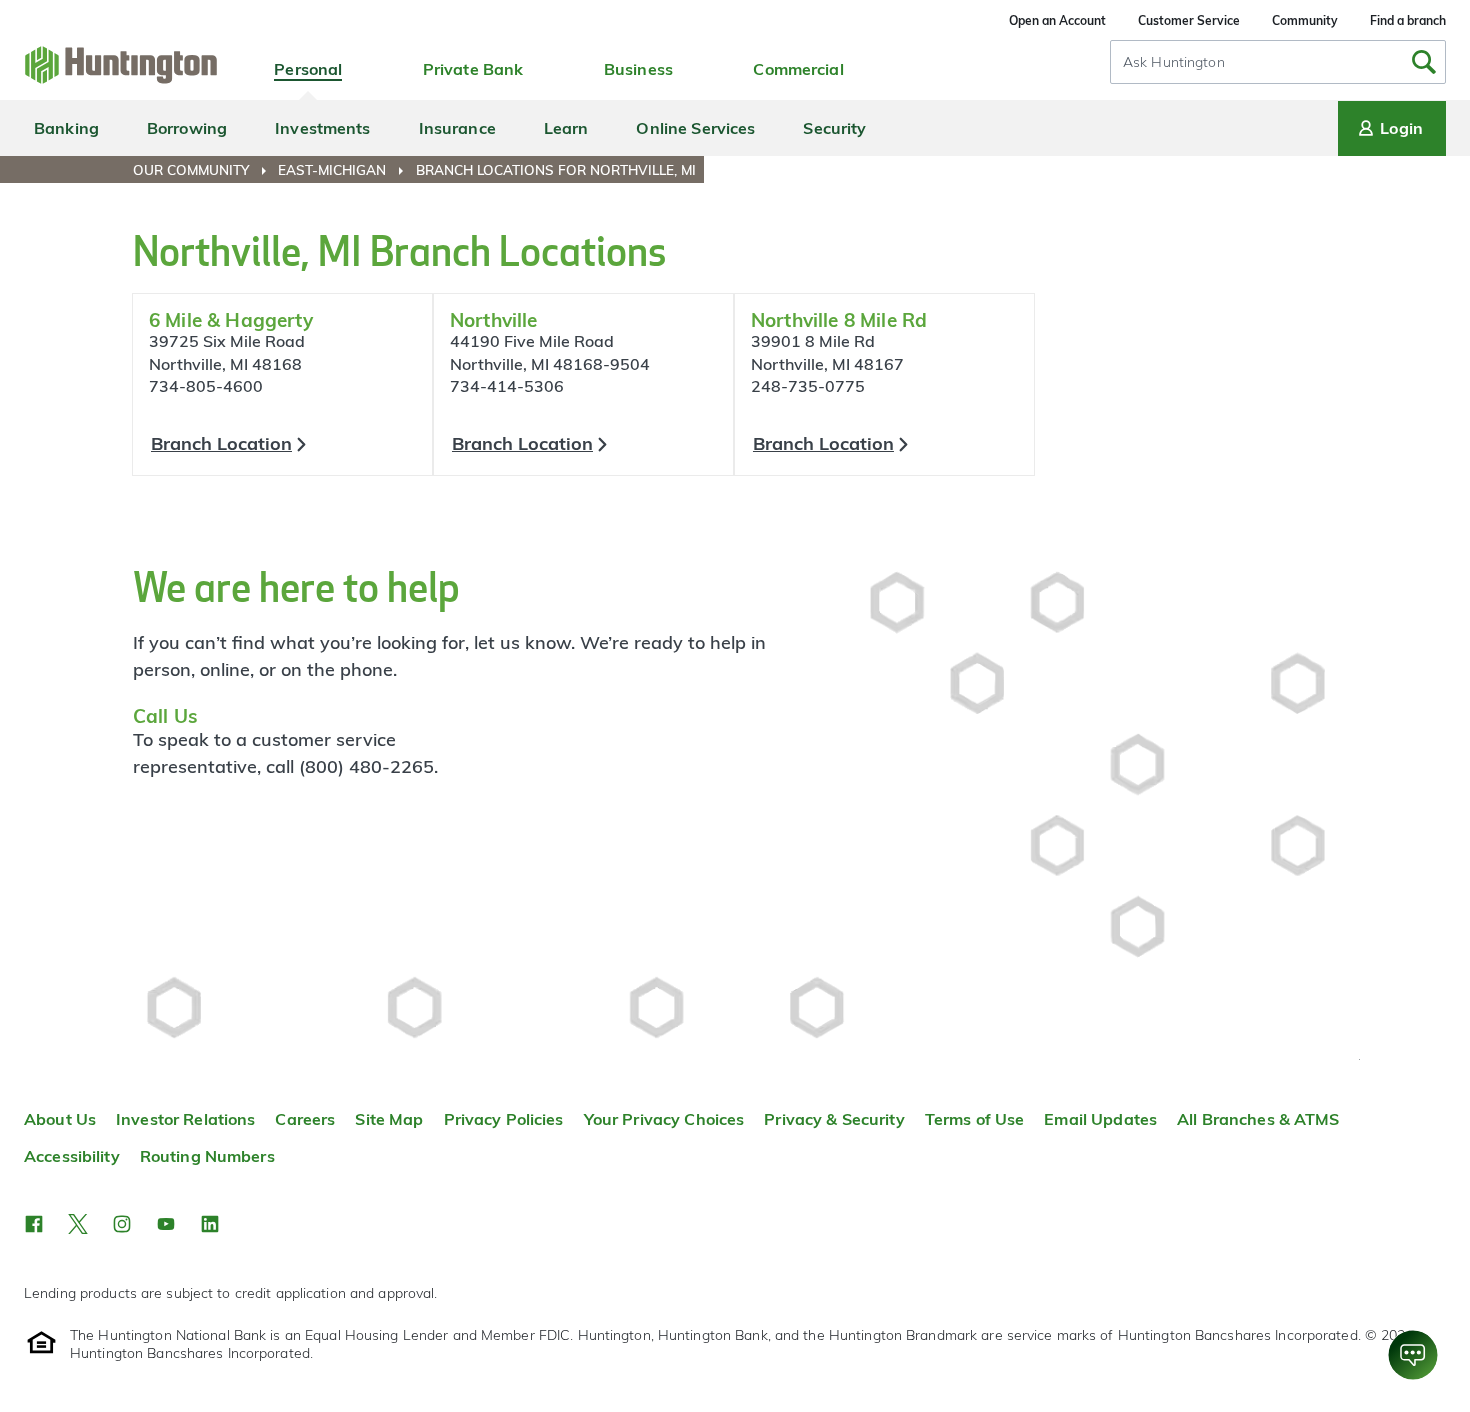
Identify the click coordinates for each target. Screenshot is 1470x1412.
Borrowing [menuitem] (187, 128)
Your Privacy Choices (664, 1119)
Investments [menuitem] (322, 128)
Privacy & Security (834, 1119)
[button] (34, 1224)
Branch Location (221, 443)
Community (1305, 20)
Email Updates (1100, 1119)
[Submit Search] (1424, 62)
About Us (60, 1119)
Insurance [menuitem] (457, 128)
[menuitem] (203, 170)
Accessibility (72, 1156)
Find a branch (1408, 20)
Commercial (798, 69)
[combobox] (1278, 62)
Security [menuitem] (834, 128)
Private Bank (473, 69)
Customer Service (1189, 20)
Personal (308, 69)
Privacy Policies (504, 1119)
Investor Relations (185, 1119)
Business (638, 69)
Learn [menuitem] (566, 128)
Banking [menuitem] (66, 128)
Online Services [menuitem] (695, 128)
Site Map (389, 1119)
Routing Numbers (207, 1156)
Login (1401, 128)
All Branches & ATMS (1258, 1119)
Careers (305, 1119)
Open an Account (1057, 20)
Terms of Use (975, 1119)
